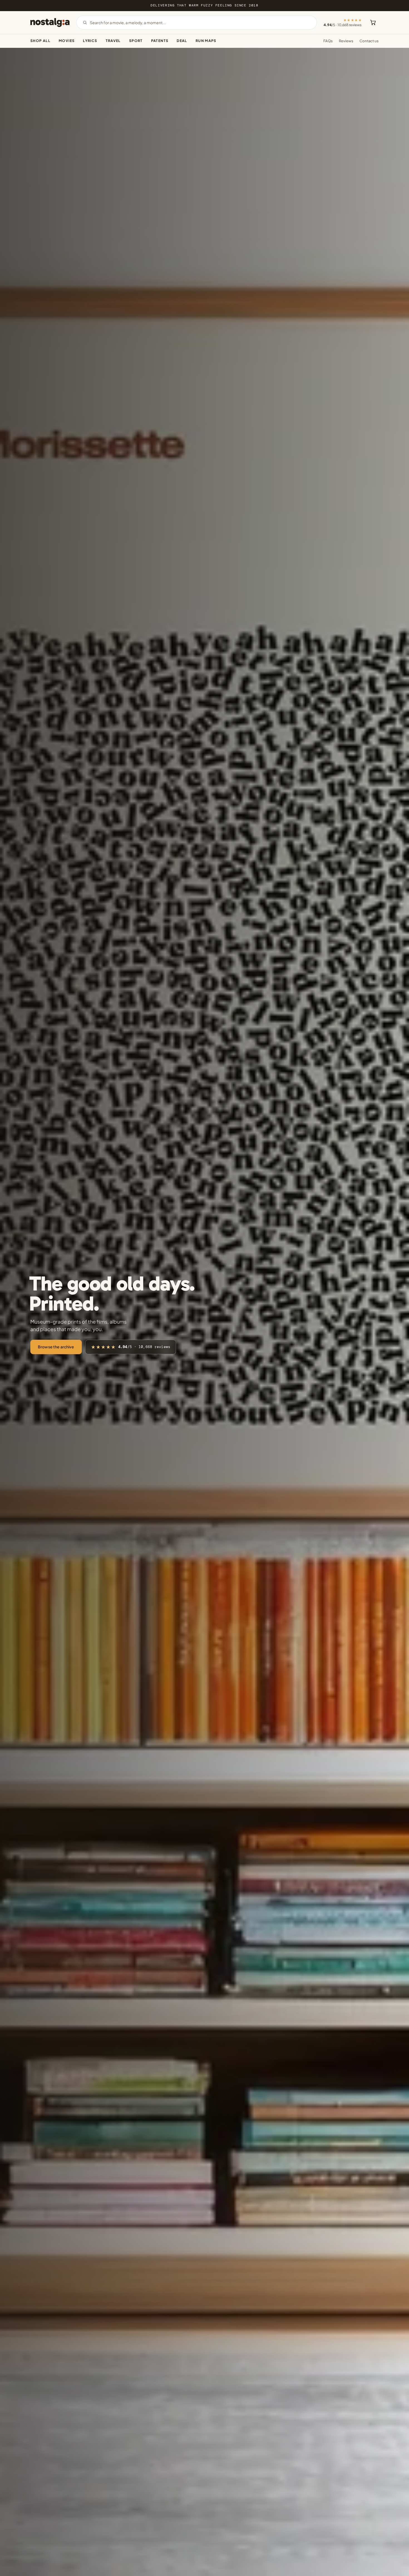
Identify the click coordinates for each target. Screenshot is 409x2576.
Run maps (206, 41)
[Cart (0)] (373, 23)
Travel (113, 41)
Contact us (369, 41)
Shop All (40, 41)
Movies (67, 41)
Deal (182, 41)
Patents (160, 41)
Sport (136, 41)
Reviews (346, 41)
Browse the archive (56, 1347)
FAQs (328, 41)
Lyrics (90, 41)
